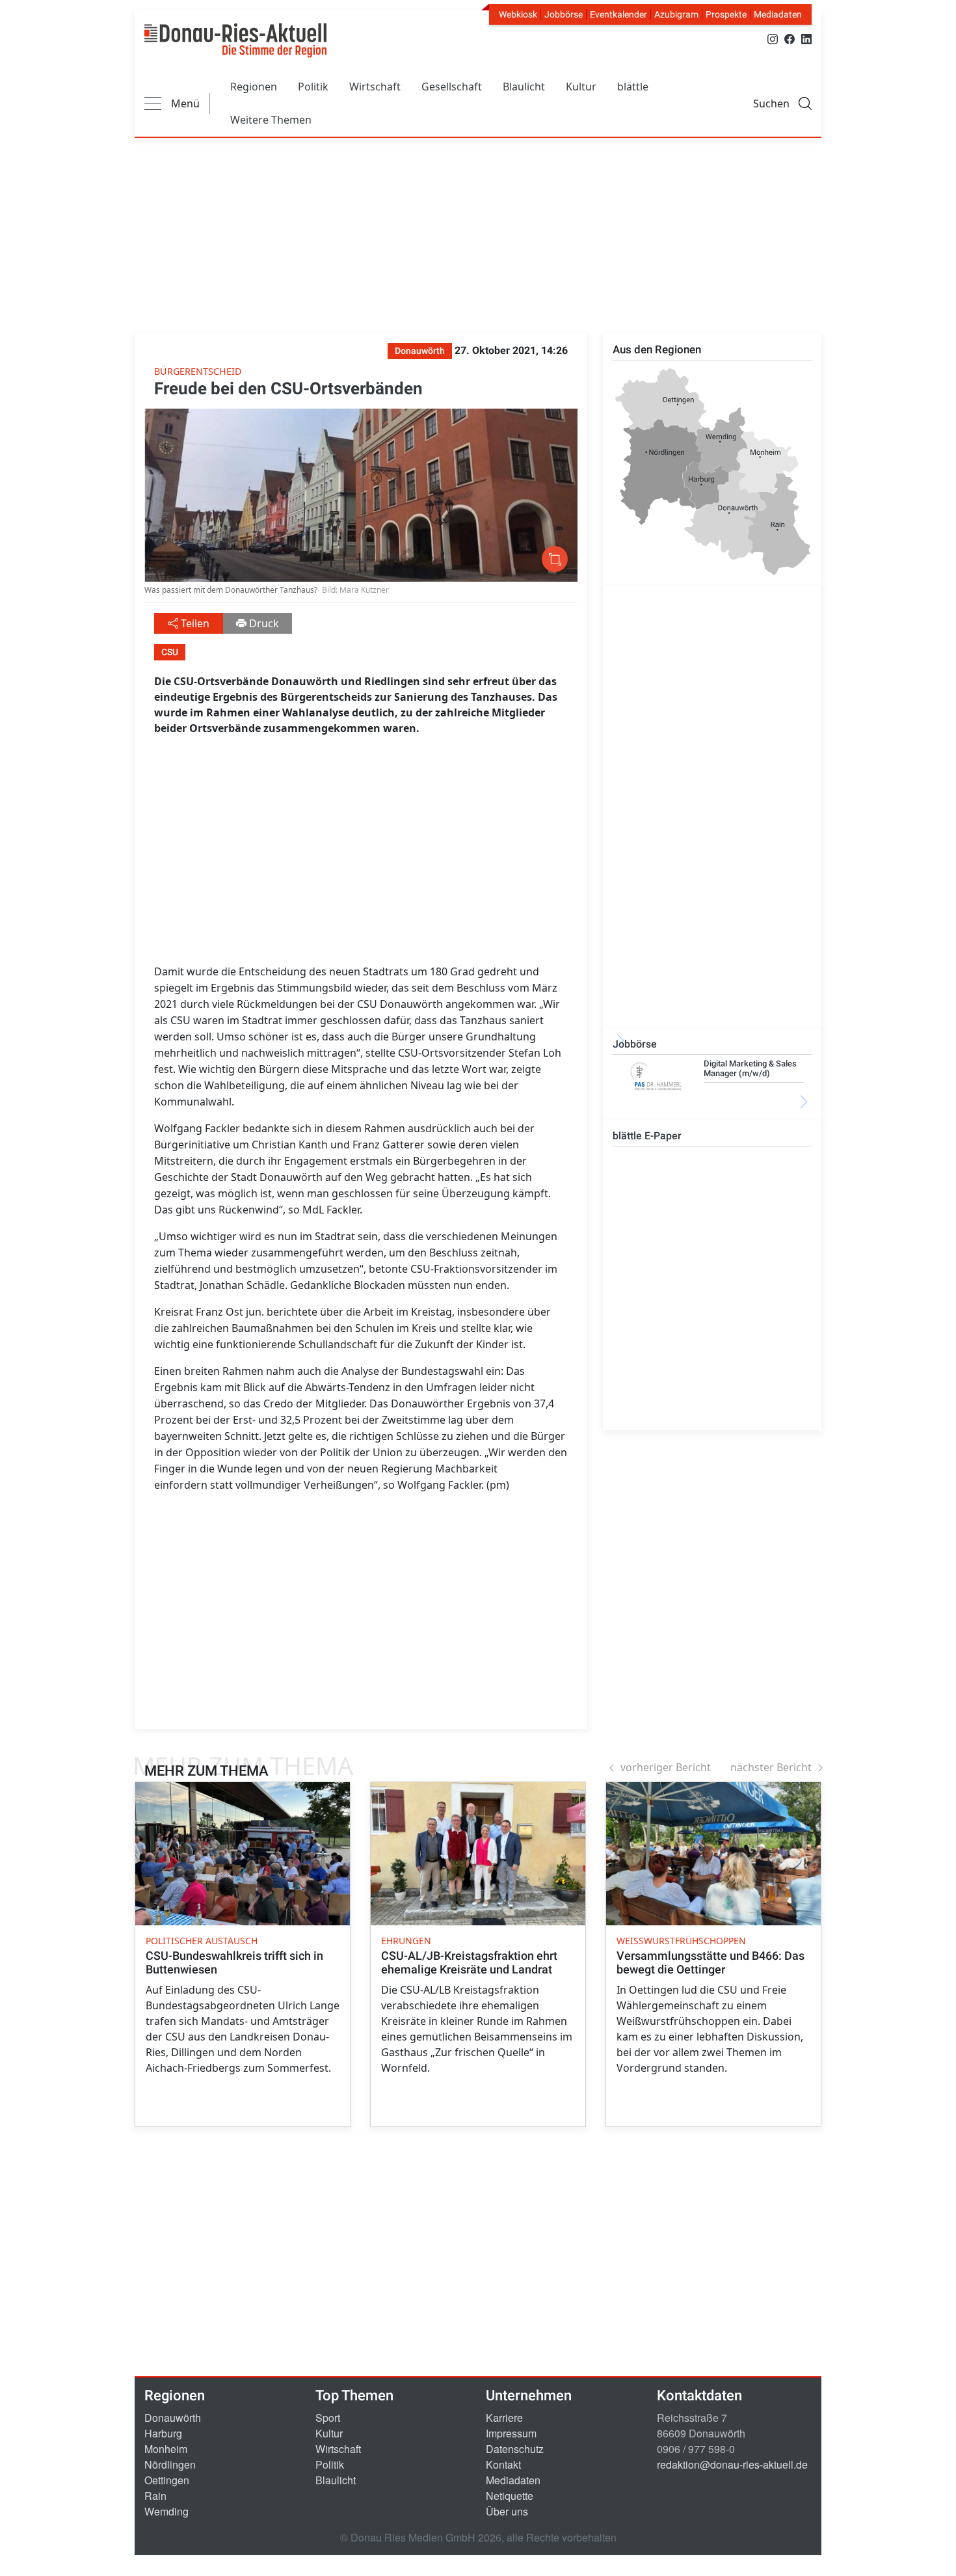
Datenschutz (515, 2449)
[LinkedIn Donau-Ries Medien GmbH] (806, 38)
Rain (155, 2496)
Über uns (507, 2511)
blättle (633, 87)
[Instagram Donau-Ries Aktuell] (773, 38)
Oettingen (167, 2480)
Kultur (581, 87)
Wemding (166, 2511)
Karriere (504, 2418)
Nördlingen (170, 2464)
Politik (313, 87)
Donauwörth (173, 2418)
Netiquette (510, 2496)
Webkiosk (518, 14)
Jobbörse (564, 14)
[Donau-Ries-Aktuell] (235, 40)
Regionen (254, 87)
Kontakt (503, 2464)
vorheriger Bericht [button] (666, 1767)
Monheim (166, 2449)
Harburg (163, 2433)
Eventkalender (618, 14)
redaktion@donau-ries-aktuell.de (732, 2464)
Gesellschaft (452, 87)
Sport (328, 2418)
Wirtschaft (375, 87)
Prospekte (726, 14)
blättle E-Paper (647, 1136)
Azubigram (676, 14)
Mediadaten (778, 14)
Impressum (511, 2433)
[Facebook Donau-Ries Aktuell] (790, 38)
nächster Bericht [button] (771, 1767)
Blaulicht (524, 87)
